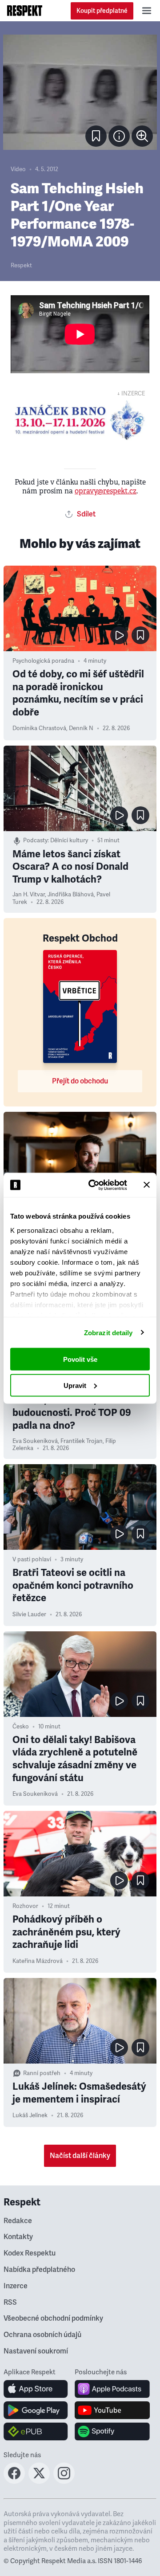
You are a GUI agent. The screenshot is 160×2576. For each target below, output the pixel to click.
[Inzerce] (80, 420)
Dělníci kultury (69, 840)
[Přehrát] (119, 635)
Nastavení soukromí (36, 2351)
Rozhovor (25, 1906)
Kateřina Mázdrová (38, 1961)
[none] (142, 136)
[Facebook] (14, 2481)
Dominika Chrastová (39, 728)
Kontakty (18, 2237)
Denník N (81, 728)
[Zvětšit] (80, 92)
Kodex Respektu (30, 2253)
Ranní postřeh (42, 2073)
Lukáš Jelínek (30, 2115)
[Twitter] (39, 2481)
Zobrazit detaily (108, 1332)
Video (18, 169)
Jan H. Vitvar (29, 895)
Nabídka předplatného (39, 2270)
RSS (10, 2302)
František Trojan (82, 1441)
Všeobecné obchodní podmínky (53, 2318)
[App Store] (36, 2389)
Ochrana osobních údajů (42, 2335)
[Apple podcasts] (112, 2389)
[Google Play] (36, 2410)
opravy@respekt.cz (106, 491)
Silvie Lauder (29, 1614)
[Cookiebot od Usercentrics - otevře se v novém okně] (94, 1185)
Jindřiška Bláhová (71, 895)
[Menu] (147, 11)
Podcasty (35, 840)
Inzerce (16, 2286)
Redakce (18, 2221)
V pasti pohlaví (32, 1560)
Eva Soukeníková (35, 1441)
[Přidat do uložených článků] (140, 635)
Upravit (75, 1385)
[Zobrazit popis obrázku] (119, 136)
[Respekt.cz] (25, 11)
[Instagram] (64, 2481)
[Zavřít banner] (147, 1185)
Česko (21, 1727)
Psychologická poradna (43, 661)
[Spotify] (112, 2431)
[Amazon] (36, 2431)
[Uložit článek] (96, 136)
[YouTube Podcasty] (112, 2410)
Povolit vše (80, 1359)
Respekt (21, 266)
